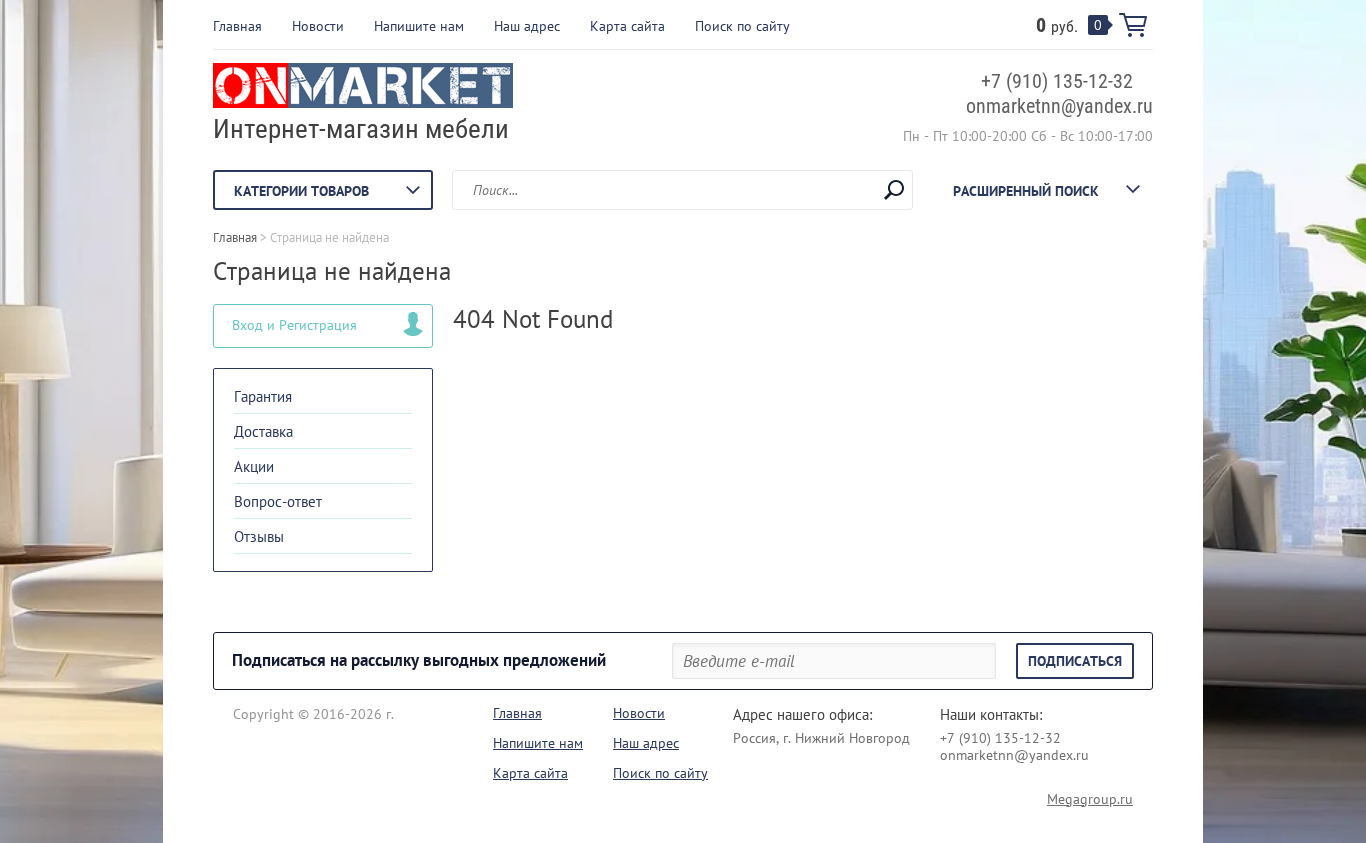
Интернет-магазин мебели (361, 129)
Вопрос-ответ (278, 501)
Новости (318, 26)
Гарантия (263, 396)
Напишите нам (419, 26)
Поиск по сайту (742, 26)
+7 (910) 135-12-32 (1057, 81)
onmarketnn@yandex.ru (1059, 106)
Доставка (263, 431)
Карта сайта (627, 26)
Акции (254, 466)
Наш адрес (527, 26)
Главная (237, 26)
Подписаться (1075, 661)
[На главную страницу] (363, 88)
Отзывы (259, 536)
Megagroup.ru (1090, 799)
